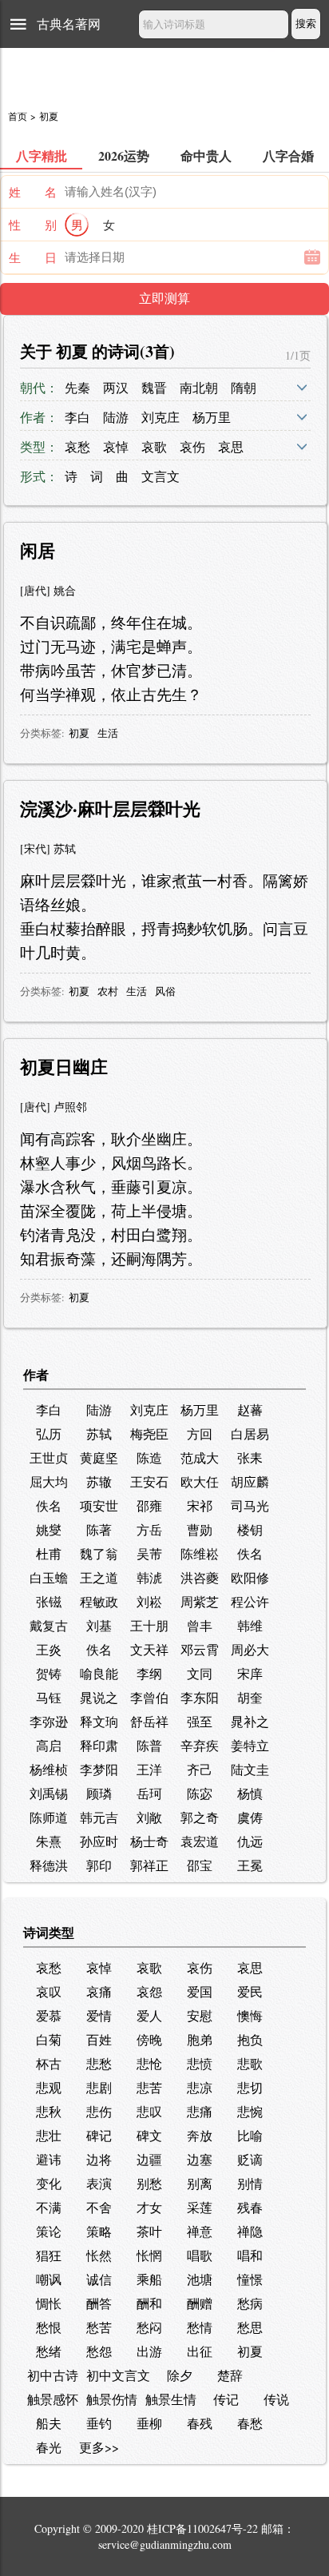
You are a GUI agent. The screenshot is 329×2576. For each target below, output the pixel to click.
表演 (99, 2183)
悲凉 (200, 2087)
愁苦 (99, 2327)
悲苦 (149, 2087)
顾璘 (99, 1793)
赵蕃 (250, 1409)
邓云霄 (200, 1649)
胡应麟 (250, 1481)
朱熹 (49, 1841)
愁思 (250, 2327)
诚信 (99, 2279)
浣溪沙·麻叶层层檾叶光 (110, 808)
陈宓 (200, 1793)
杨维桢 (49, 1769)
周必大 (250, 1649)
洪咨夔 (200, 1577)
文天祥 (149, 1649)
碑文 (149, 2135)
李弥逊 (49, 1721)
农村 (108, 991)
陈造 (149, 1457)
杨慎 (250, 1793)
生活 (108, 733)
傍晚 (149, 2039)
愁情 (200, 2327)
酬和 (149, 2303)
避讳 (49, 2159)
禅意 (200, 2231)
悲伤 (99, 2111)
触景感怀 (53, 2399)
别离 (200, 2183)
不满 (49, 2207)
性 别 (33, 225)
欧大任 (200, 1481)
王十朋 (149, 1625)
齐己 (200, 1769)
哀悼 (116, 446)
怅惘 (149, 2255)
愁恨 (49, 2327)
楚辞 (230, 2375)
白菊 (49, 2039)
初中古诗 (53, 2375)
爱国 (200, 1991)
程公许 (250, 1601)
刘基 (99, 1625)
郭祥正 (149, 1865)
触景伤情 (112, 2399)
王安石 (149, 1481)
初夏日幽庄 (64, 1067)
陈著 (99, 1529)
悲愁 (99, 2063)
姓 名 (33, 192)
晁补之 (250, 1721)
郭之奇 (200, 1817)
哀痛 (99, 1991)
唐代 (35, 590)
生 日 (33, 257)
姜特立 (250, 1745)
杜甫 (49, 1553)
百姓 (99, 2039)
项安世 (99, 1505)
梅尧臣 (149, 1433)
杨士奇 (149, 1841)
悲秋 (49, 2111)
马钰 (49, 1697)
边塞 (200, 2159)
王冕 (250, 1865)
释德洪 (49, 1865)
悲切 (250, 2087)
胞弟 (200, 2039)
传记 (226, 2399)
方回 (200, 1433)
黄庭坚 (99, 1457)
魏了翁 (99, 1553)
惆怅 (49, 2303)
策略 (99, 2231)
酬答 (99, 2303)
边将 (99, 2159)
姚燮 (49, 1529)
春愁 (250, 2423)
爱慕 (49, 2015)
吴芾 (149, 1553)
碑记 (99, 2135)
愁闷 (149, 2327)
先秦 (77, 387)
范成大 (200, 1457)
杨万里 (212, 417)
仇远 (250, 1841)
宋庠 (250, 1673)
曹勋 (200, 1529)
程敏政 (99, 1601)
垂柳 (149, 2423)
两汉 (116, 387)
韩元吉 (99, 1817)
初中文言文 (118, 2375)
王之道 (99, 1577)
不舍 (99, 2207)
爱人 (149, 2015)
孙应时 (99, 1841)
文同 (200, 1673)
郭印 (99, 1865)
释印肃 (99, 1745)
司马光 (250, 1505)
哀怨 (149, 1991)
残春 (250, 2207)
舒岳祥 (149, 1721)
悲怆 (149, 2063)
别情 (250, 2183)
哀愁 (77, 446)
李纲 (149, 1673)
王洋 (149, 1769)
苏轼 (65, 848)
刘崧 (149, 1601)
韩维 (250, 1625)
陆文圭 (250, 1769)
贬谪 (250, 2159)
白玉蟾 (49, 1577)
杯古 (49, 2063)
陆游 (116, 417)
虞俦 (250, 1817)
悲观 (49, 2087)
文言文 (161, 476)
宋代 (35, 848)
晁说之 (99, 1697)
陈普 (149, 1745)
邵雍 (149, 1505)
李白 (77, 417)
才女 (149, 2207)
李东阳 (200, 1697)
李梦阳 (99, 1769)
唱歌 (200, 2255)
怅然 (99, 2255)
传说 (276, 2399)
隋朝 (244, 387)
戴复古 (49, 1625)
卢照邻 (70, 1107)
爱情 (99, 2015)
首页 (18, 116)
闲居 (38, 550)
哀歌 (154, 446)
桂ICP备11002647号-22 (202, 2528)
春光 (49, 2447)
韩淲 (149, 1577)
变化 (49, 2183)
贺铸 (49, 1673)
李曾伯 (149, 1697)
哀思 (231, 446)
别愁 (149, 2183)
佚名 (49, 1505)
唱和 (250, 2255)
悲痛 (200, 2111)
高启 (49, 1745)
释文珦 (99, 1721)
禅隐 (250, 2231)
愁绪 (49, 2351)
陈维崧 (200, 1553)
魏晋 (154, 387)
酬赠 (200, 2303)
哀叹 (49, 1991)
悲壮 (49, 2135)
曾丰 (200, 1625)
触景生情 (171, 2399)
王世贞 (49, 1457)
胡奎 (250, 1697)
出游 (149, 2351)
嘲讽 (49, 2279)
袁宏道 (200, 1841)
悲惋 (250, 2111)
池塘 (200, 2279)
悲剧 (99, 2087)
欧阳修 (250, 1577)
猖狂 (49, 2255)
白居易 (250, 1433)
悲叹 (149, 2111)
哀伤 (192, 446)
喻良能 (99, 1673)
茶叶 (149, 2231)
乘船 (149, 2279)
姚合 (65, 590)
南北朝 (199, 387)
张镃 (49, 1601)
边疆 (149, 2159)
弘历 (49, 1433)
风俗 (165, 991)
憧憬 (250, 2279)
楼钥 (250, 1529)
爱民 (250, 1991)
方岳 (149, 1529)
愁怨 (99, 2351)
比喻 (250, 2135)
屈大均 (49, 1481)
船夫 (49, 2423)
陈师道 (49, 1817)
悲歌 (250, 2063)
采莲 (200, 2207)
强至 (200, 1721)
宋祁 (200, 1505)
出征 (200, 2351)
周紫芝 (200, 1601)
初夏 (79, 733)
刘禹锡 (49, 1793)
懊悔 (250, 2015)
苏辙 (99, 1481)
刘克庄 (161, 417)
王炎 (49, 1649)
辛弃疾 (200, 1745)
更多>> (99, 2447)
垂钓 (99, 2423)
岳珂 (149, 1793)
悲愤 (200, 2063)
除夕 (180, 2375)
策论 (49, 2231)
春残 (200, 2423)
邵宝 (200, 1865)
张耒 (250, 1457)
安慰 (200, 2015)
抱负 (250, 2039)
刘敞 (149, 1817)
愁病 (250, 2303)
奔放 (200, 2135)
